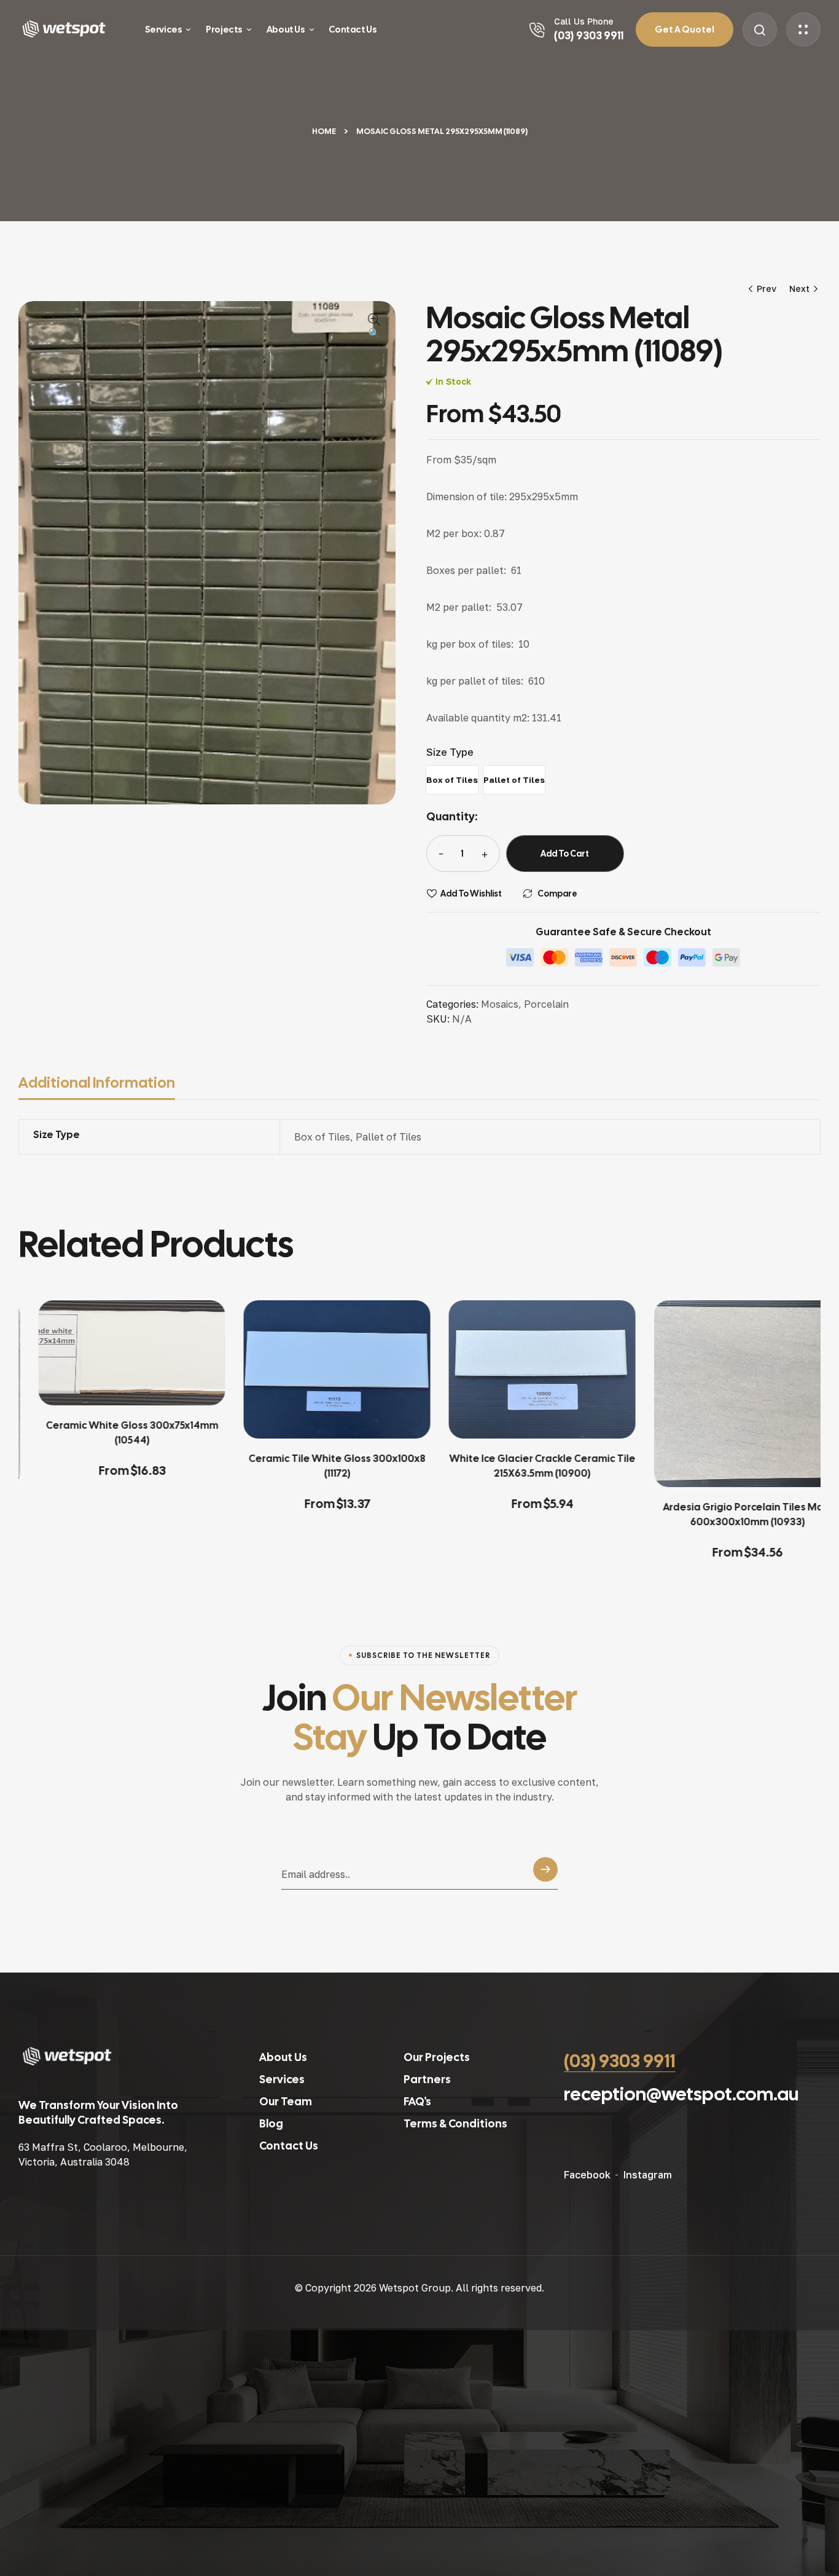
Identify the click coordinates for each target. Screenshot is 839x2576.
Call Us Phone (584, 21)
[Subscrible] (545, 1873)
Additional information (97, 1082)
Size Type (450, 752)
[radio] (452, 780)
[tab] (104, 1083)
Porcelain (546, 1004)
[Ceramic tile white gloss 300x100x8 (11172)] (317, 1369)
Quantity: (452, 816)
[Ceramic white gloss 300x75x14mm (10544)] (112, 1353)
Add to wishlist (471, 893)
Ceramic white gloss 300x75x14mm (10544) (112, 1433)
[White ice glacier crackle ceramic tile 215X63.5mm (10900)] (522, 1369)
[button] (374, 327)
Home (324, 131)
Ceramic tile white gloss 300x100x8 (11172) (317, 1466)
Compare (557, 893)
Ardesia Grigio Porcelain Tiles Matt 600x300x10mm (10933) (728, 1514)
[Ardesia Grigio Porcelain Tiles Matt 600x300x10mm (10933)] (727, 1394)
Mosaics (500, 1004)
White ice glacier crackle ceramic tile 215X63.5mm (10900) (522, 1466)
